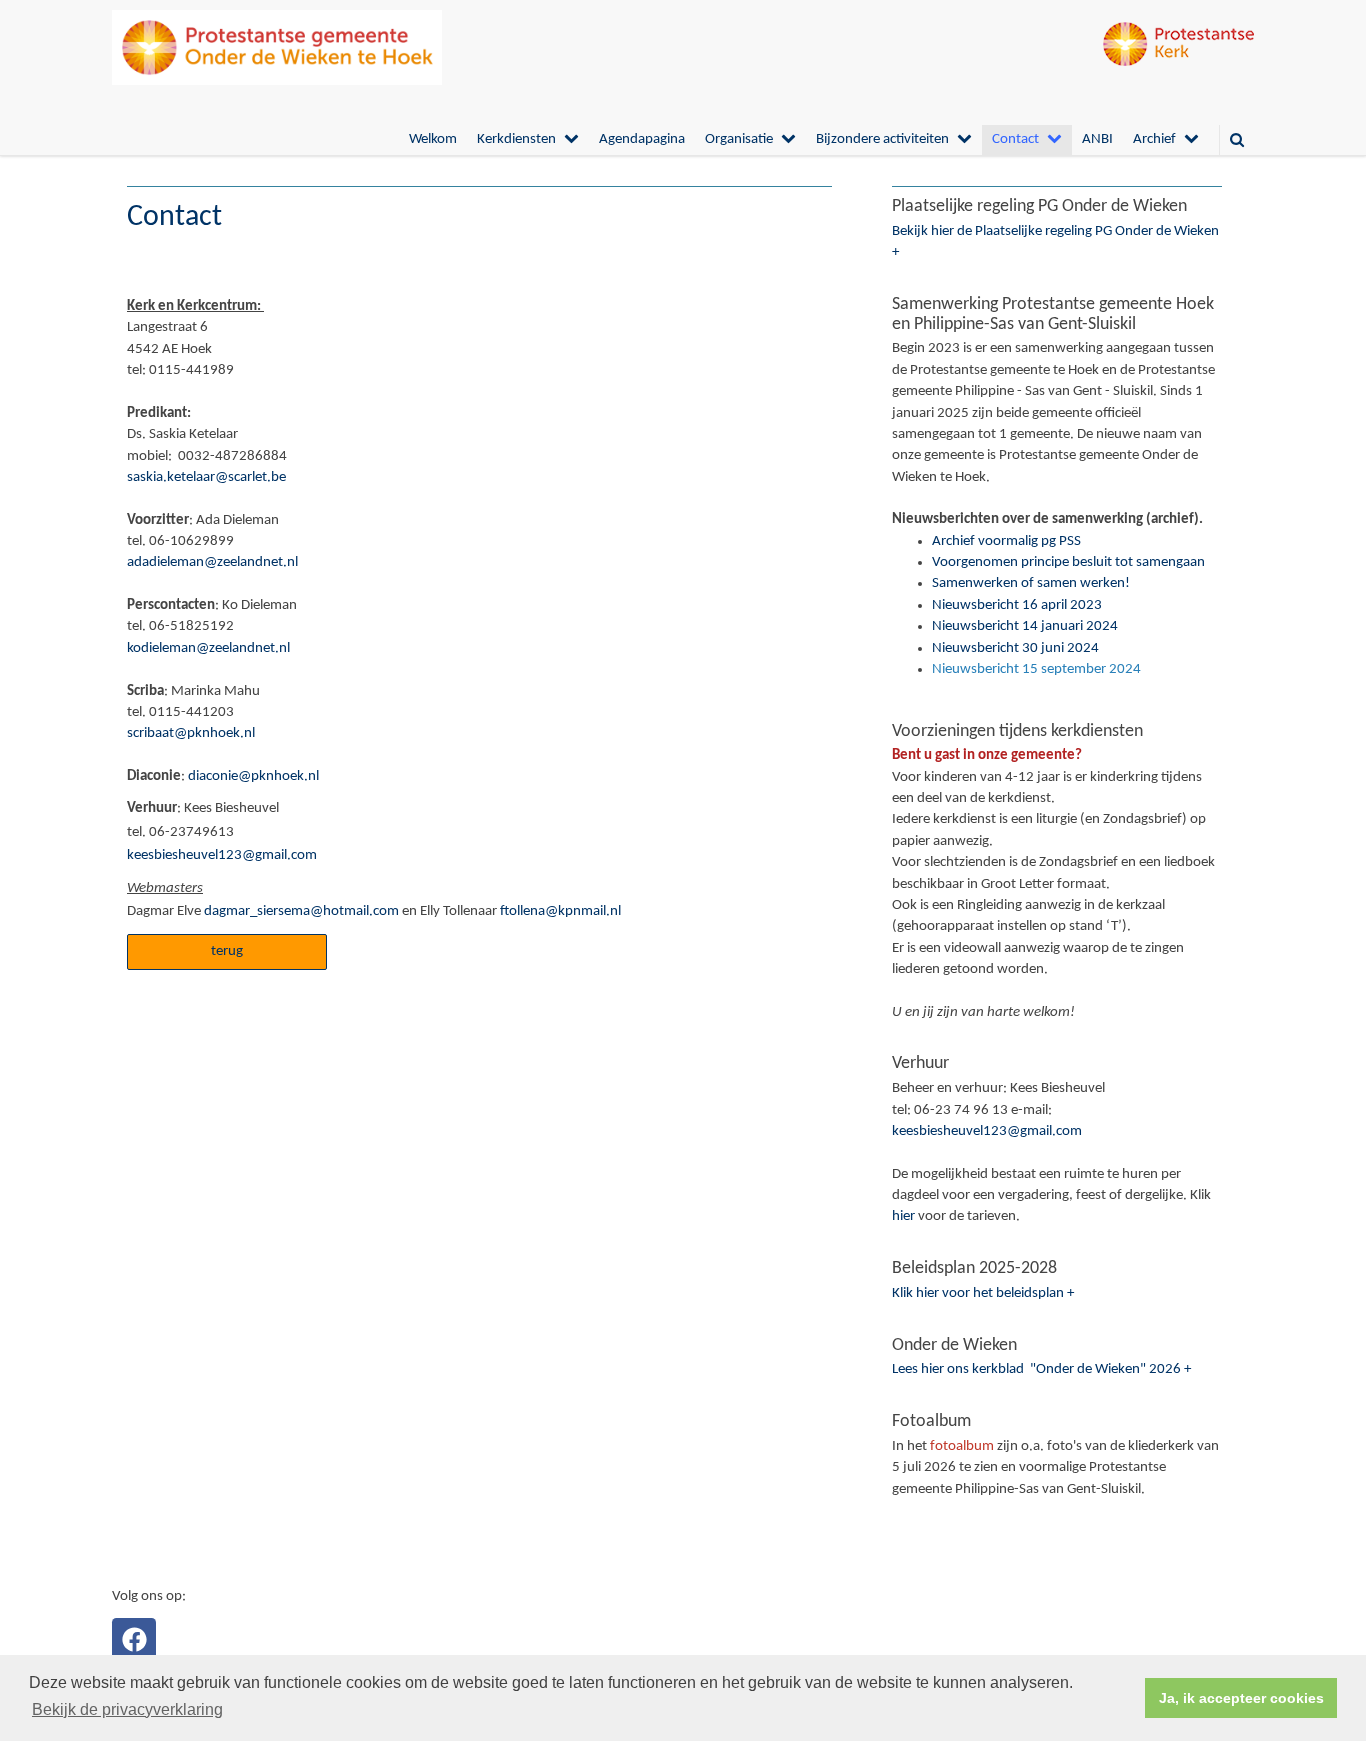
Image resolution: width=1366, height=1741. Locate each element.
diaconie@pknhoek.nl (252, 776)
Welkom (433, 139)
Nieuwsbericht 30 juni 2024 (1015, 648)
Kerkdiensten (516, 139)
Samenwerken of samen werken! (1031, 583)
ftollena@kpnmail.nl (560, 911)
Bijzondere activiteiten (882, 139)
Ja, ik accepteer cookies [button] (1241, 1698)
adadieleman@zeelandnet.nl (212, 562)
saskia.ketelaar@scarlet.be (206, 477)
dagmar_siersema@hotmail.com (301, 911)
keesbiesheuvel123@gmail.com (222, 855)
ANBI (1097, 139)
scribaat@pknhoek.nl (191, 733)
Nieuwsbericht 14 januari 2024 (1025, 626)
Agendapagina (642, 139)
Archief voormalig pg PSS (1006, 541)
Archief (1154, 139)
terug (227, 951)
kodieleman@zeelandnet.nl (208, 648)
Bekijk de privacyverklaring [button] (127, 1709)
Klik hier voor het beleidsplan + (983, 1293)
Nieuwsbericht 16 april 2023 (1017, 605)
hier (903, 1216)
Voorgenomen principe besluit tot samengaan (1068, 562)
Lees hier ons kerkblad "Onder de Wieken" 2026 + (1041, 1369)
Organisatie (739, 139)
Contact (1015, 139)
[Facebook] (134, 1640)
